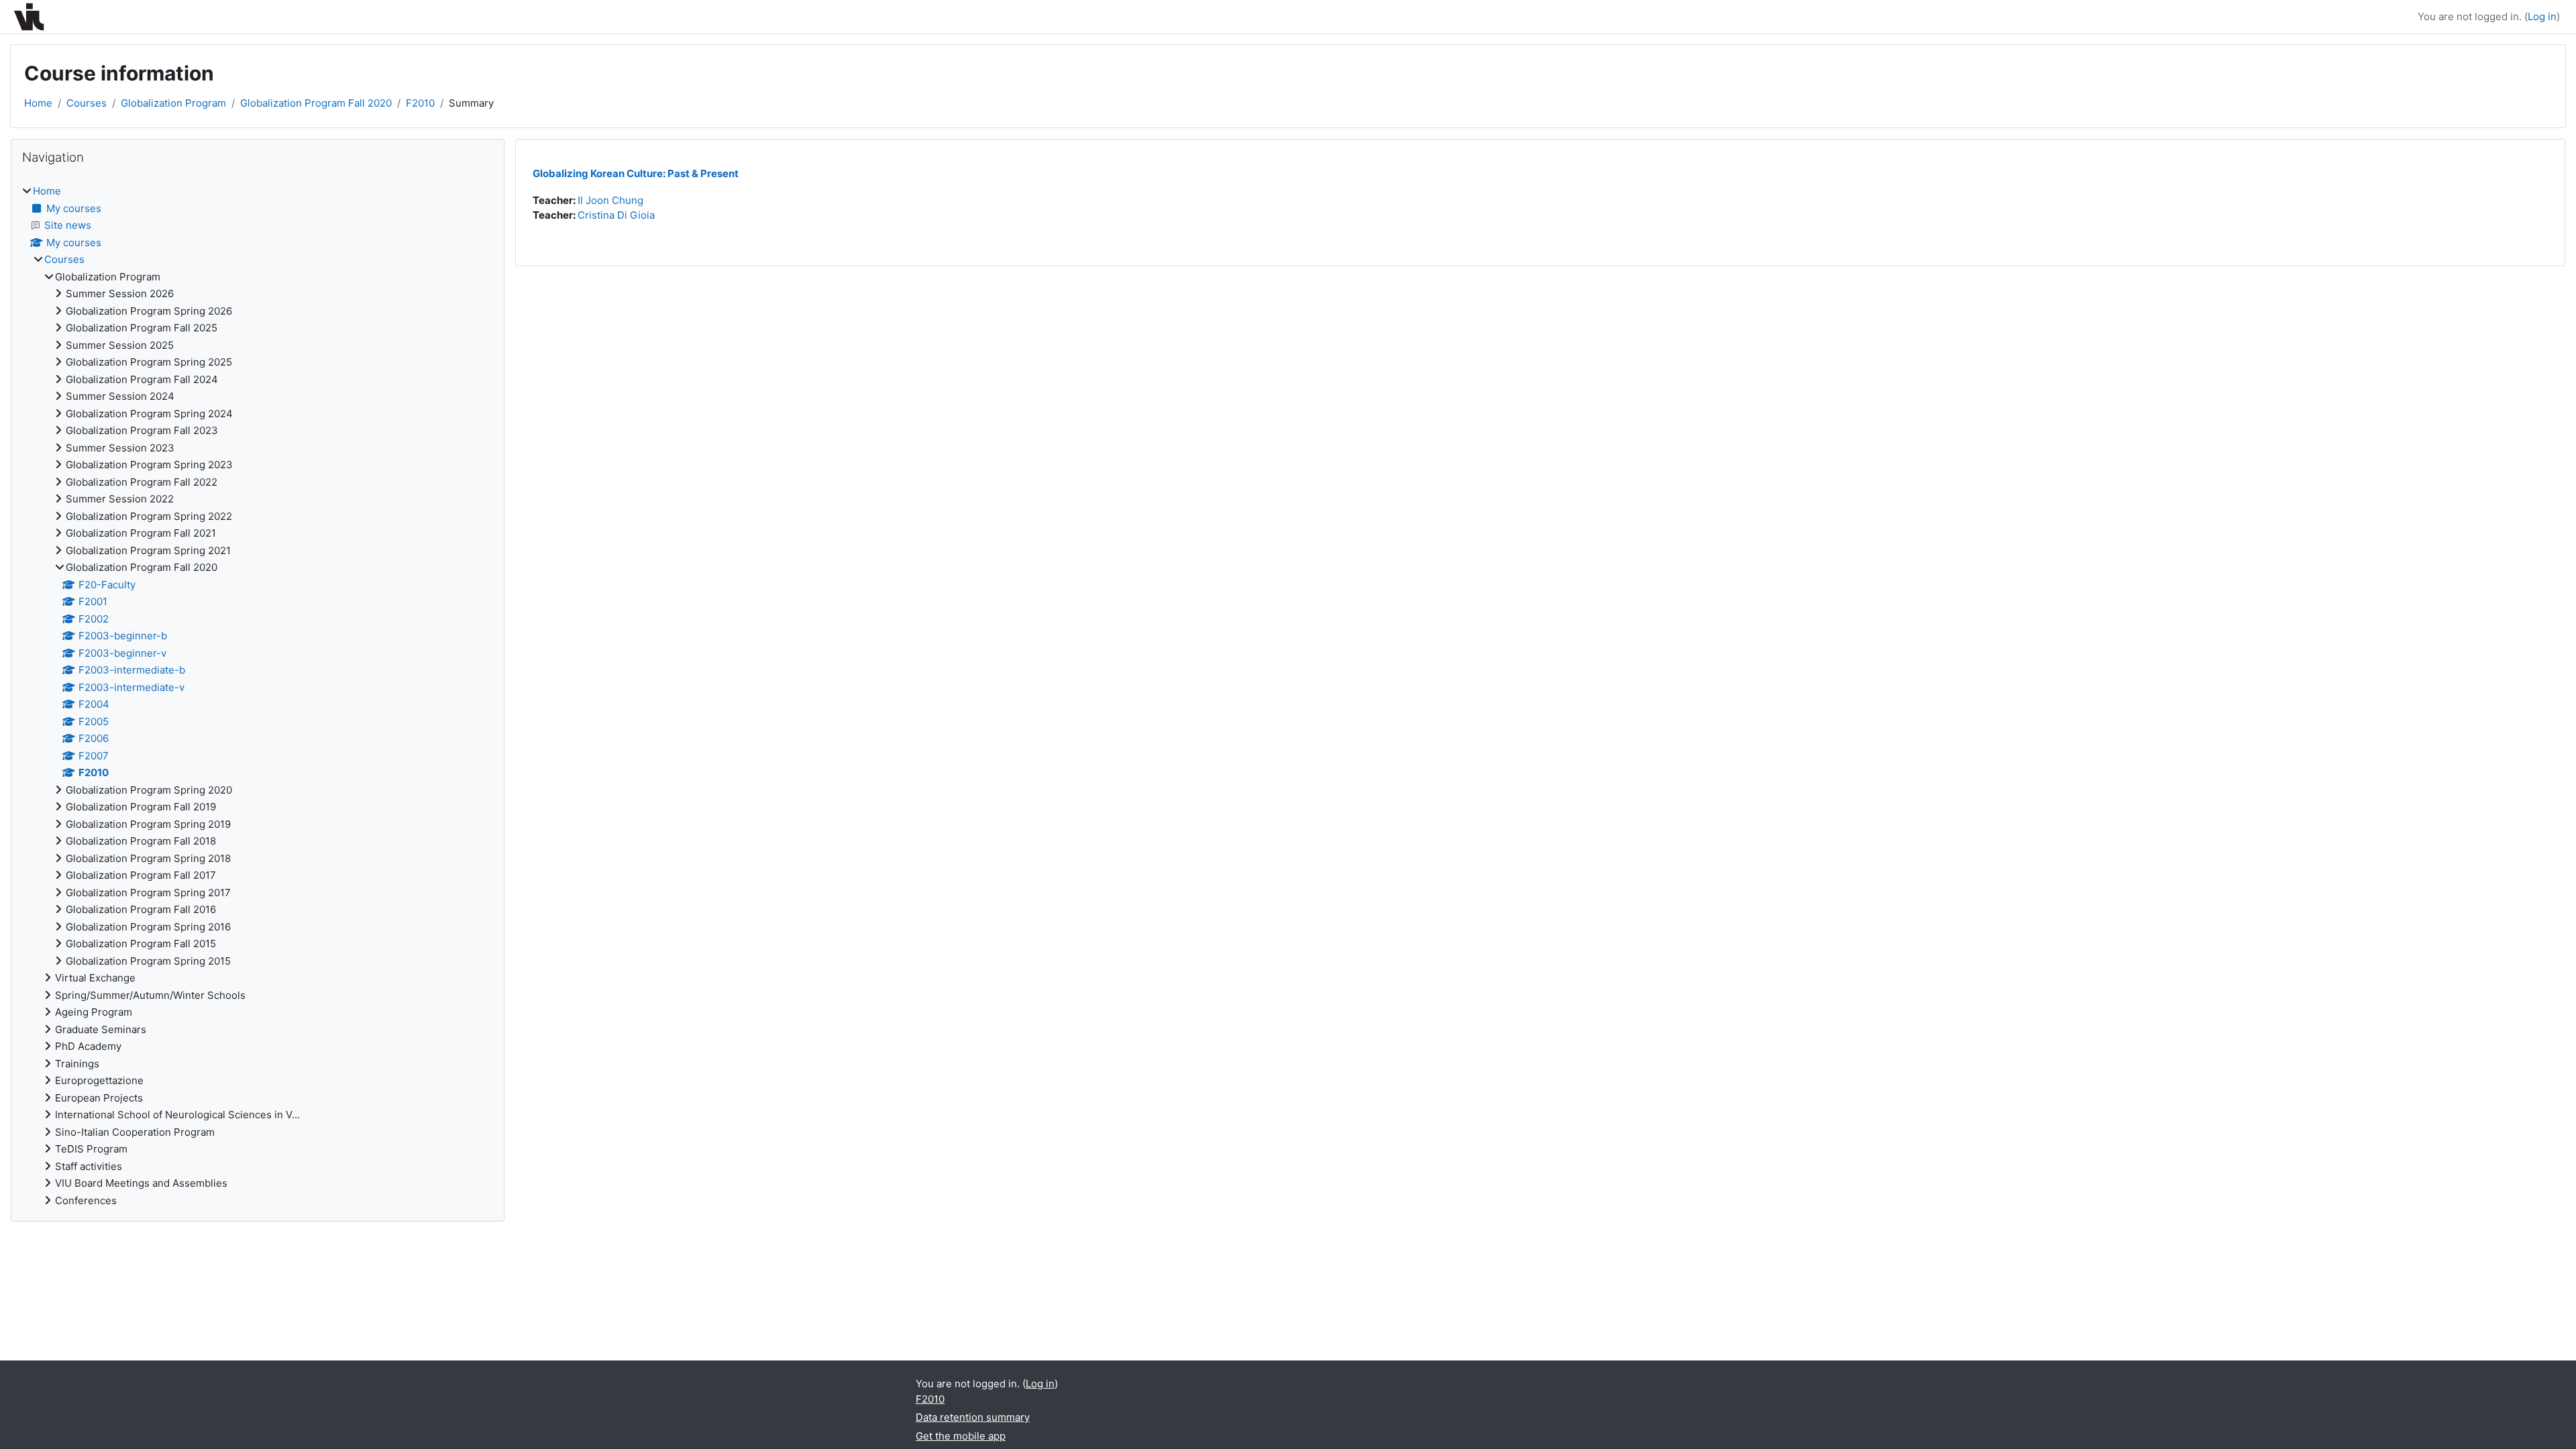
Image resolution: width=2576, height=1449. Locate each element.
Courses (87, 103)
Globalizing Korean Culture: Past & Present (636, 173)
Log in (2542, 16)
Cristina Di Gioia (616, 215)
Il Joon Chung (610, 200)
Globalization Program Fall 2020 (316, 103)
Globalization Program (173, 103)
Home (38, 103)
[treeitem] (258, 696)
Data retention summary (973, 1417)
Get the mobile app (961, 1436)
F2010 (420, 103)
